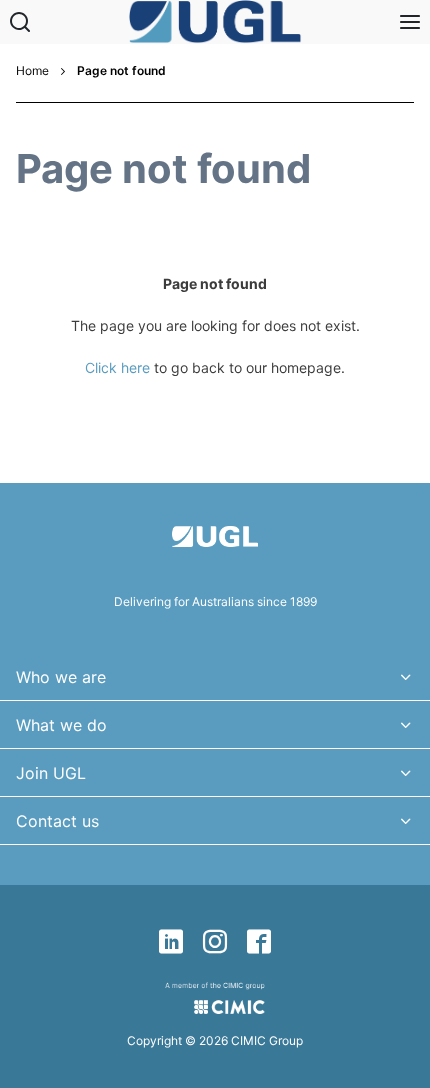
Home (32, 71)
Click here (117, 367)
